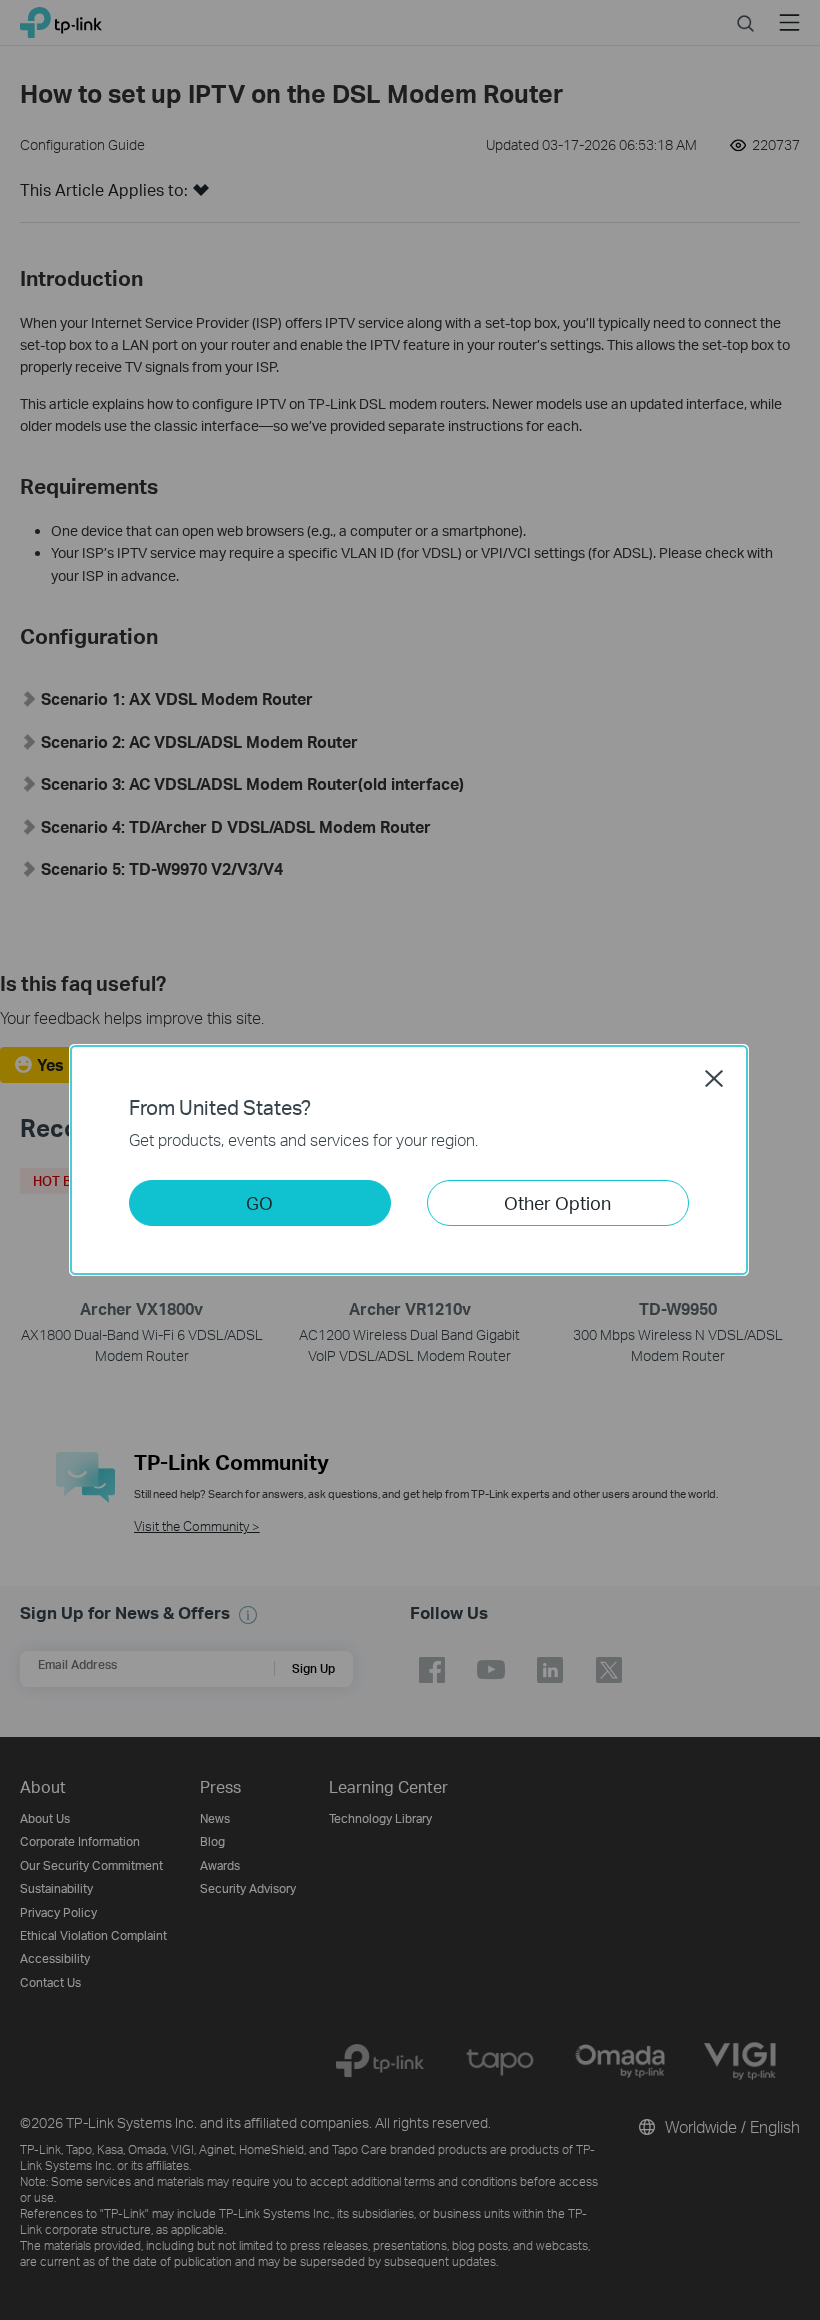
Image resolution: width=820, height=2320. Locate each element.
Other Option (557, 1202)
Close (714, 1078)
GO (259, 1202)
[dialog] (410, 1160)
